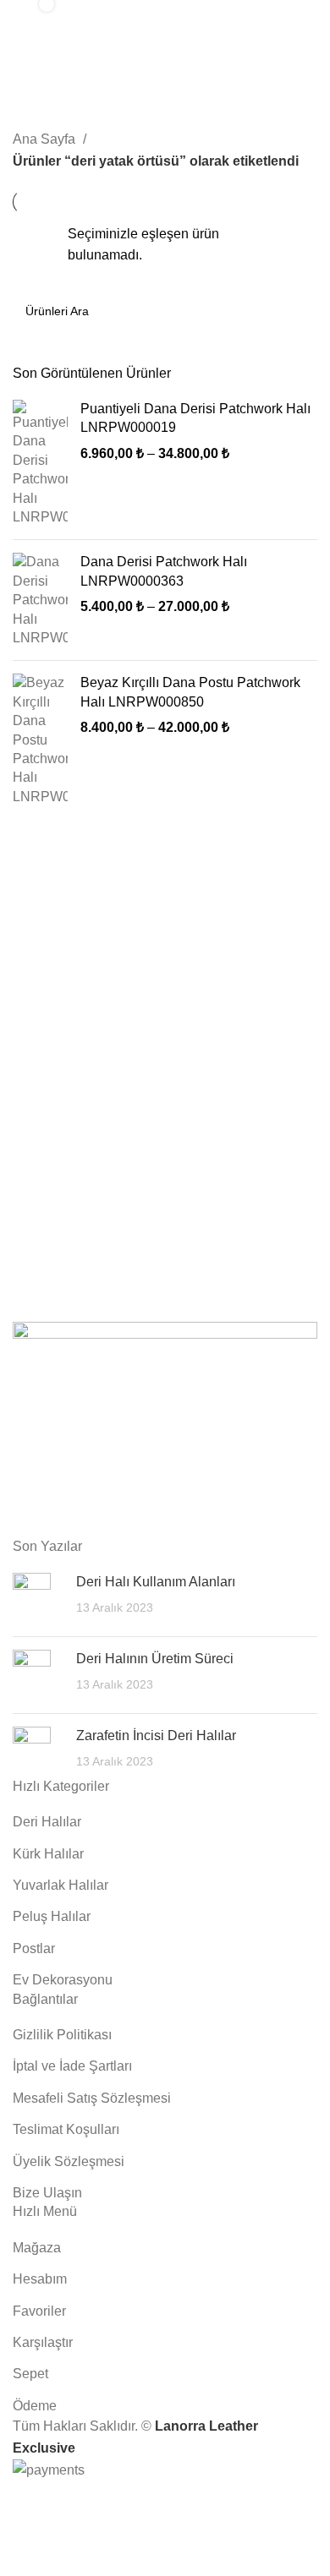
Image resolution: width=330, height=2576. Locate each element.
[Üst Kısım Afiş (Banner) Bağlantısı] (165, 1288)
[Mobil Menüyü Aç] (300, 17)
